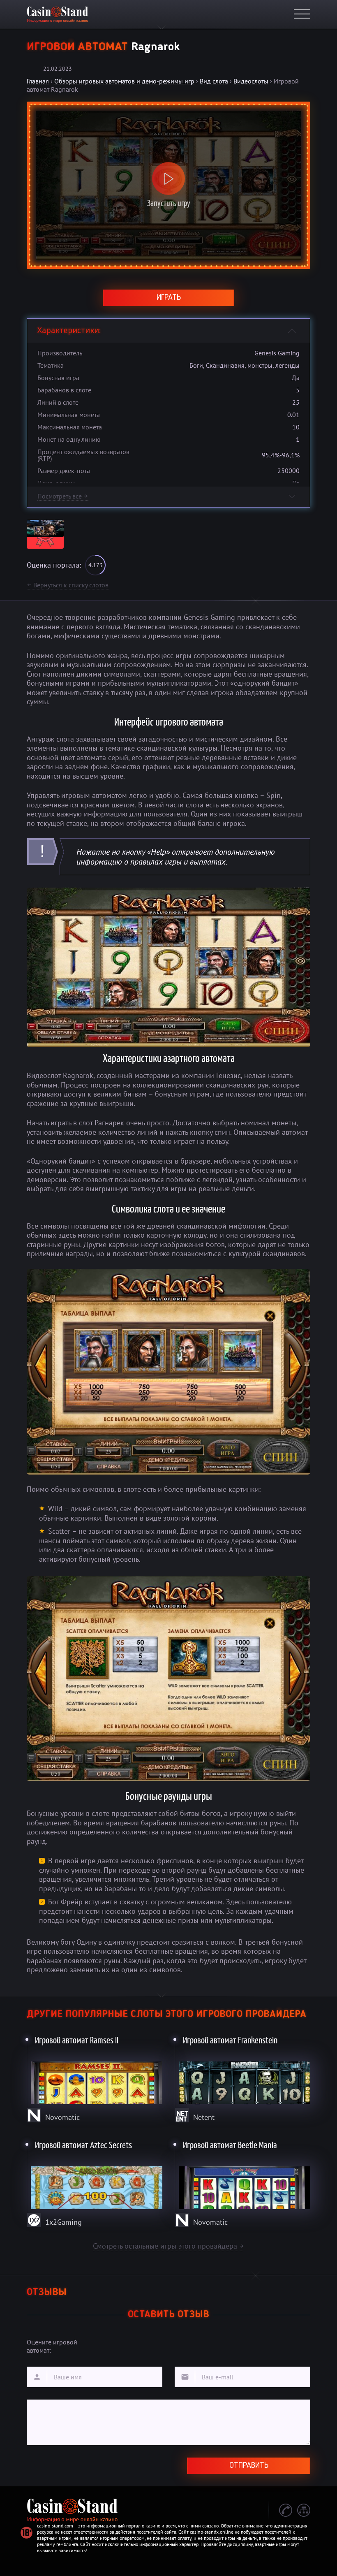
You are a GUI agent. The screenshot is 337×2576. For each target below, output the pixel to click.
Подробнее (95, 2077)
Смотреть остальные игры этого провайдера (168, 2246)
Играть (169, 298)
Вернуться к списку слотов (68, 585)
